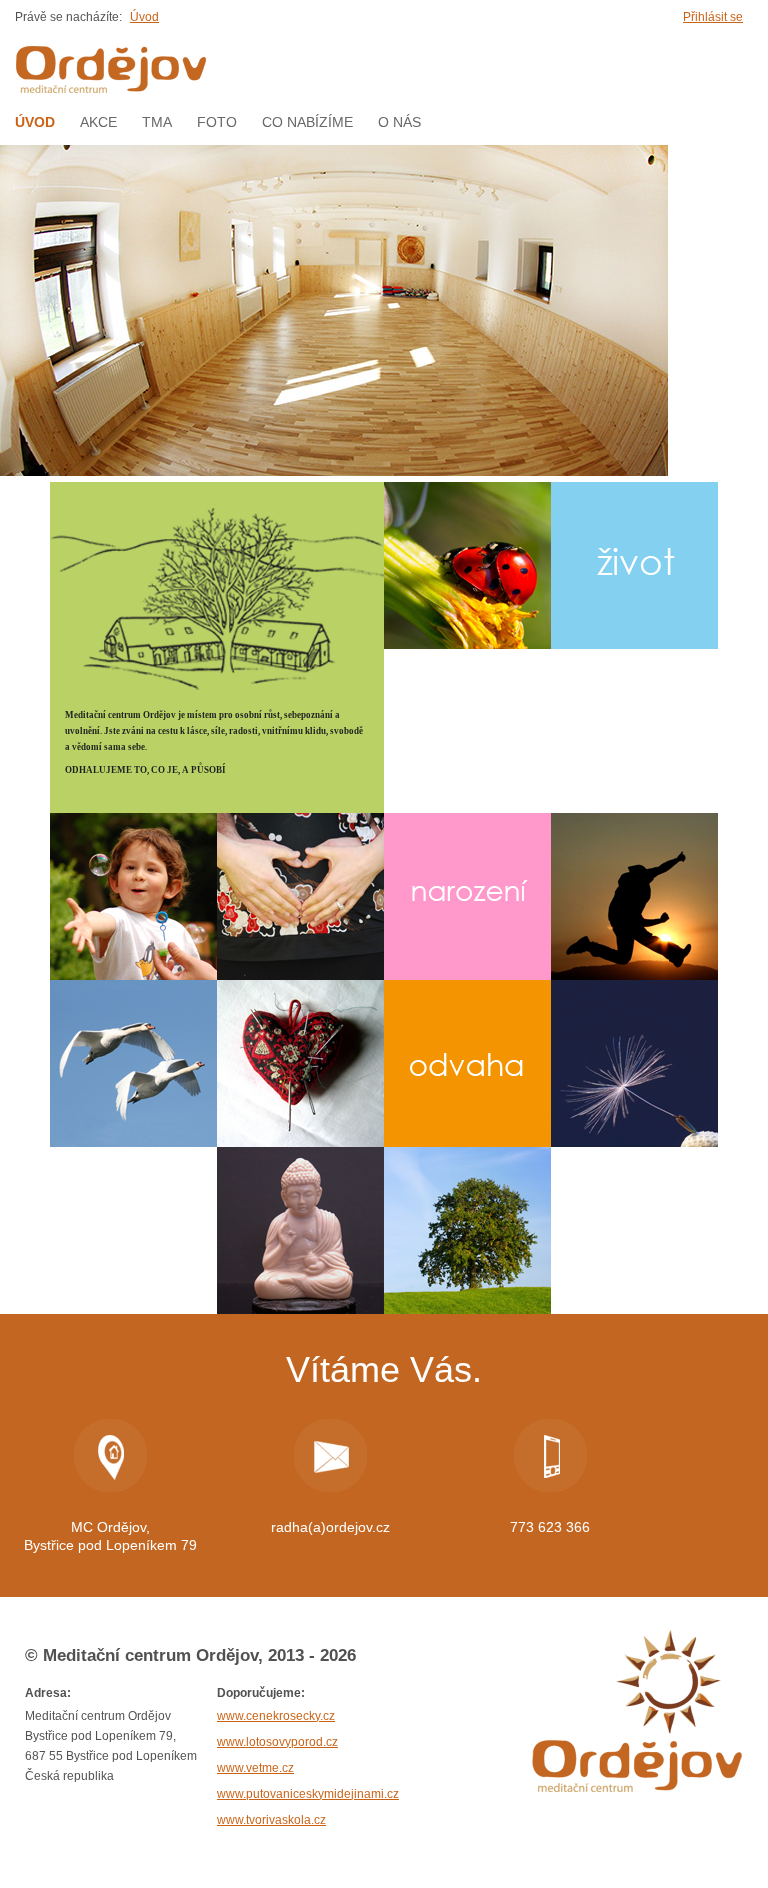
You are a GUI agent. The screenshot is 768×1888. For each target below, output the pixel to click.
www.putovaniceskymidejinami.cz (308, 1794)
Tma (157, 122)
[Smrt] (634, 1063)
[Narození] (467, 896)
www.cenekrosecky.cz (276, 1716)
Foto (217, 122)
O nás (399, 122)
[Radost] (133, 896)
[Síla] (467, 1230)
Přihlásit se (713, 17)
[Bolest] (300, 1063)
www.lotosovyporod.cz (277, 1742)
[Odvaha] (467, 1063)
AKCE (98, 122)
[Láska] (467, 565)
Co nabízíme (307, 122)
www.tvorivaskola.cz (271, 1820)
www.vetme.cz (255, 1768)
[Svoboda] (634, 896)
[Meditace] (300, 1230)
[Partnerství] (133, 1063)
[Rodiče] (300, 896)
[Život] (634, 565)
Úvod (144, 17)
